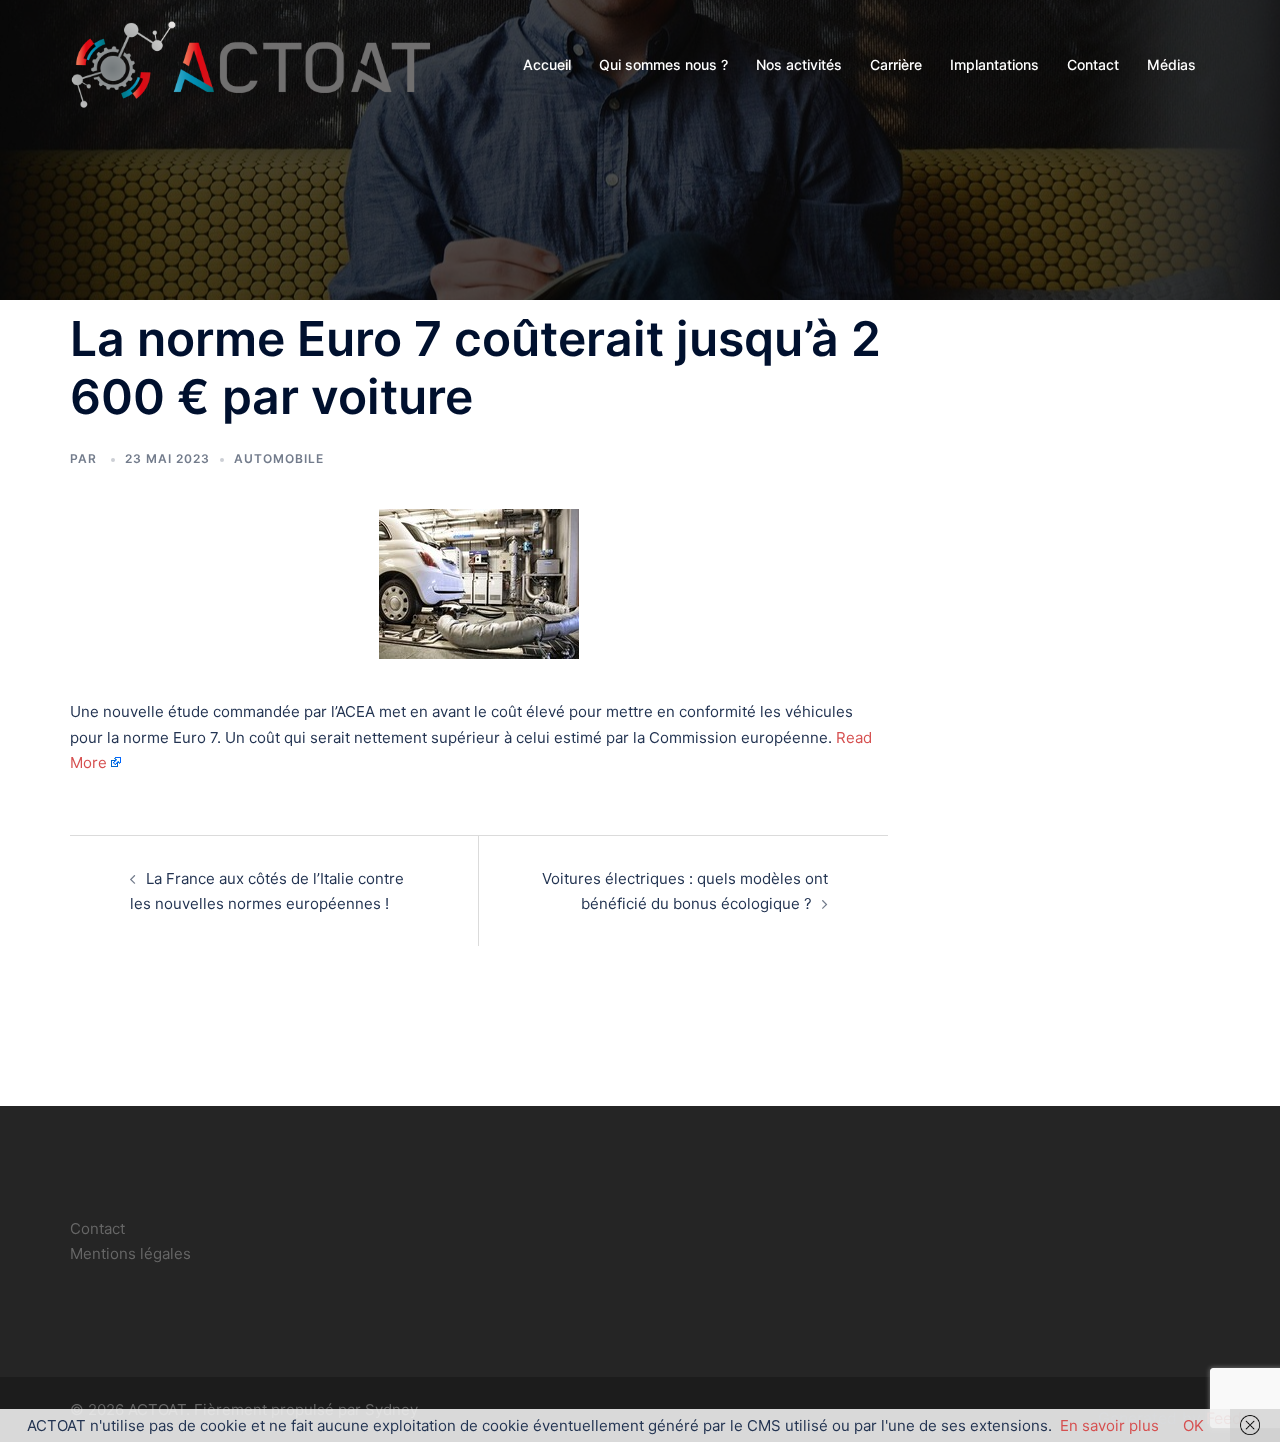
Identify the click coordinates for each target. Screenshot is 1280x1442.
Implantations (994, 64)
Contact (1093, 64)
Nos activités (799, 64)
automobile (279, 458)
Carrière (896, 64)
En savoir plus (1109, 1425)
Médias (1171, 64)
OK (1193, 1425)
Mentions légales (130, 1253)
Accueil (547, 64)
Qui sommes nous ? (663, 64)
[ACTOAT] (250, 63)
